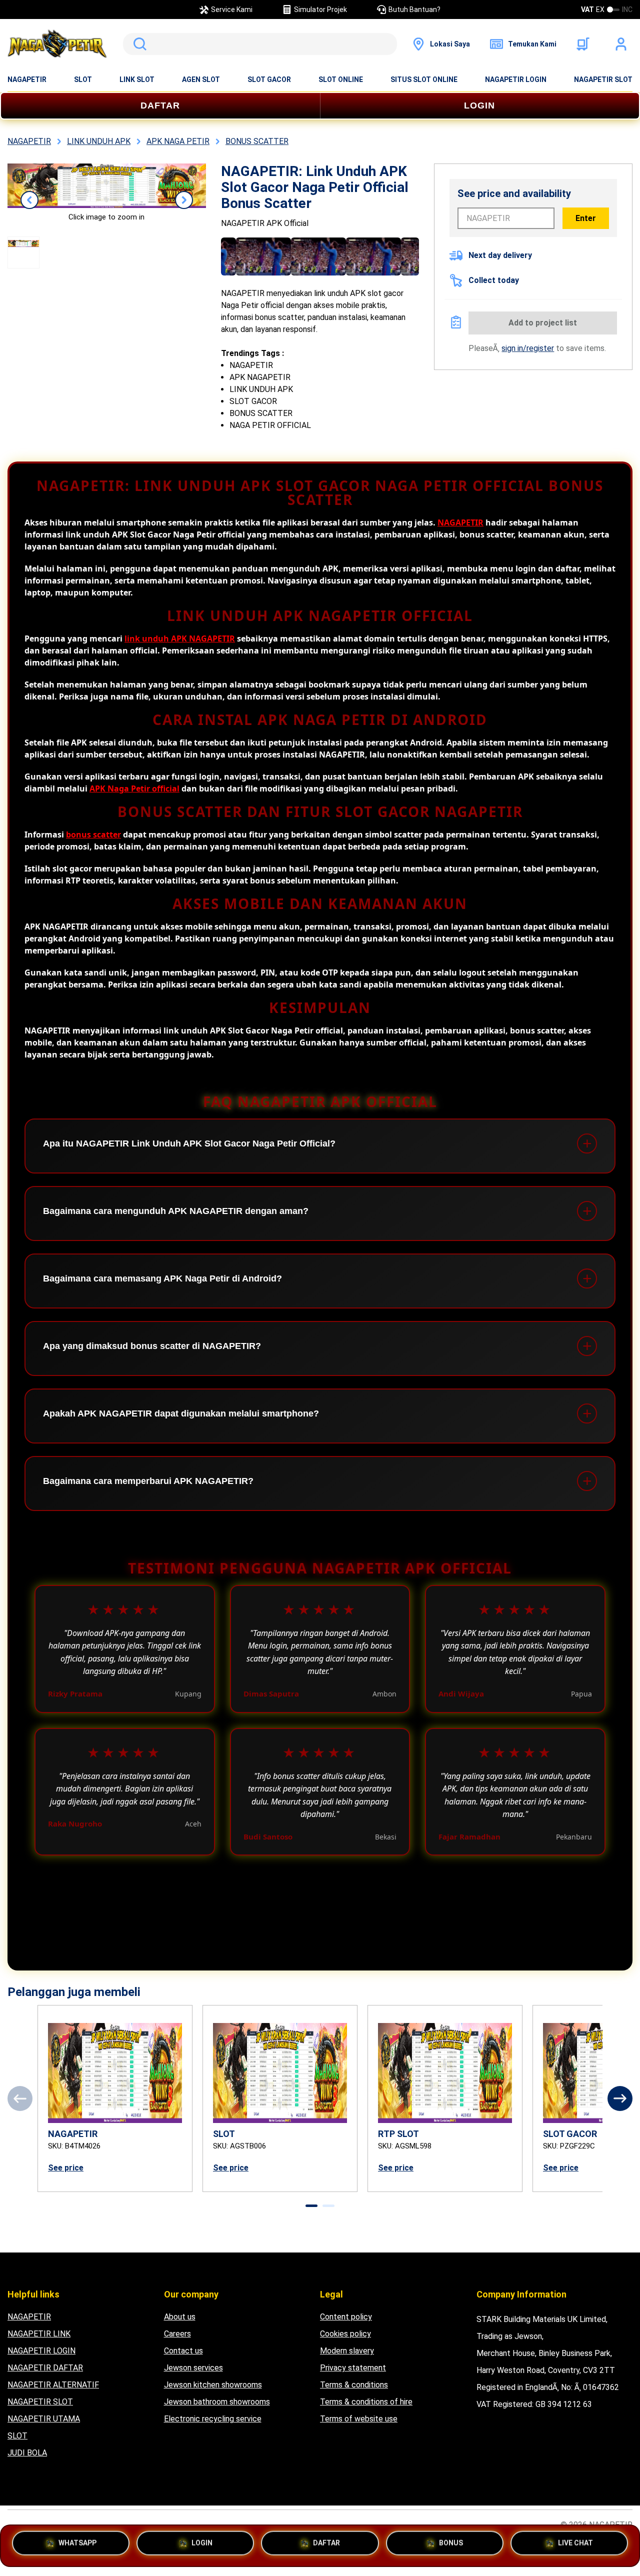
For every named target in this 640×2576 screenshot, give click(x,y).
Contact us (183, 2351)
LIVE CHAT (575, 2545)
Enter (586, 218)
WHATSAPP (77, 2543)
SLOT (83, 79)
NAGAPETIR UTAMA (44, 2419)
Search (138, 44)
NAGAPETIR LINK (39, 2334)
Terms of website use (359, 2419)
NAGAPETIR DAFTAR (45, 2368)
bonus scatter (93, 834)
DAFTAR (160, 105)
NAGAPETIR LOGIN (516, 79)
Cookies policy (345, 2334)
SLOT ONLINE (341, 79)
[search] (260, 44)
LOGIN (479, 105)
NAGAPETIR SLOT (603, 79)
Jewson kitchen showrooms (213, 2385)
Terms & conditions (354, 2385)
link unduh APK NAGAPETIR (180, 638)
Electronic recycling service (213, 2419)
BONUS (451, 2543)
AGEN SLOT (201, 79)
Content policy (346, 2317)
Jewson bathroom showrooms (217, 2402)
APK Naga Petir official (134, 788)
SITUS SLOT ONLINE (424, 79)
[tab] (311, 2206)
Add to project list (543, 323)
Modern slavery (347, 2351)
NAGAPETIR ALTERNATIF (53, 2385)
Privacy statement (353, 2368)
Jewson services (193, 2368)
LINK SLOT (137, 79)
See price (66, 2168)
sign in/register (528, 348)
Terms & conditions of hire (366, 2402)
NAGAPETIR (27, 79)
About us (180, 2317)
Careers (177, 2334)
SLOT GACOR (269, 79)
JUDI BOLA (27, 2453)
